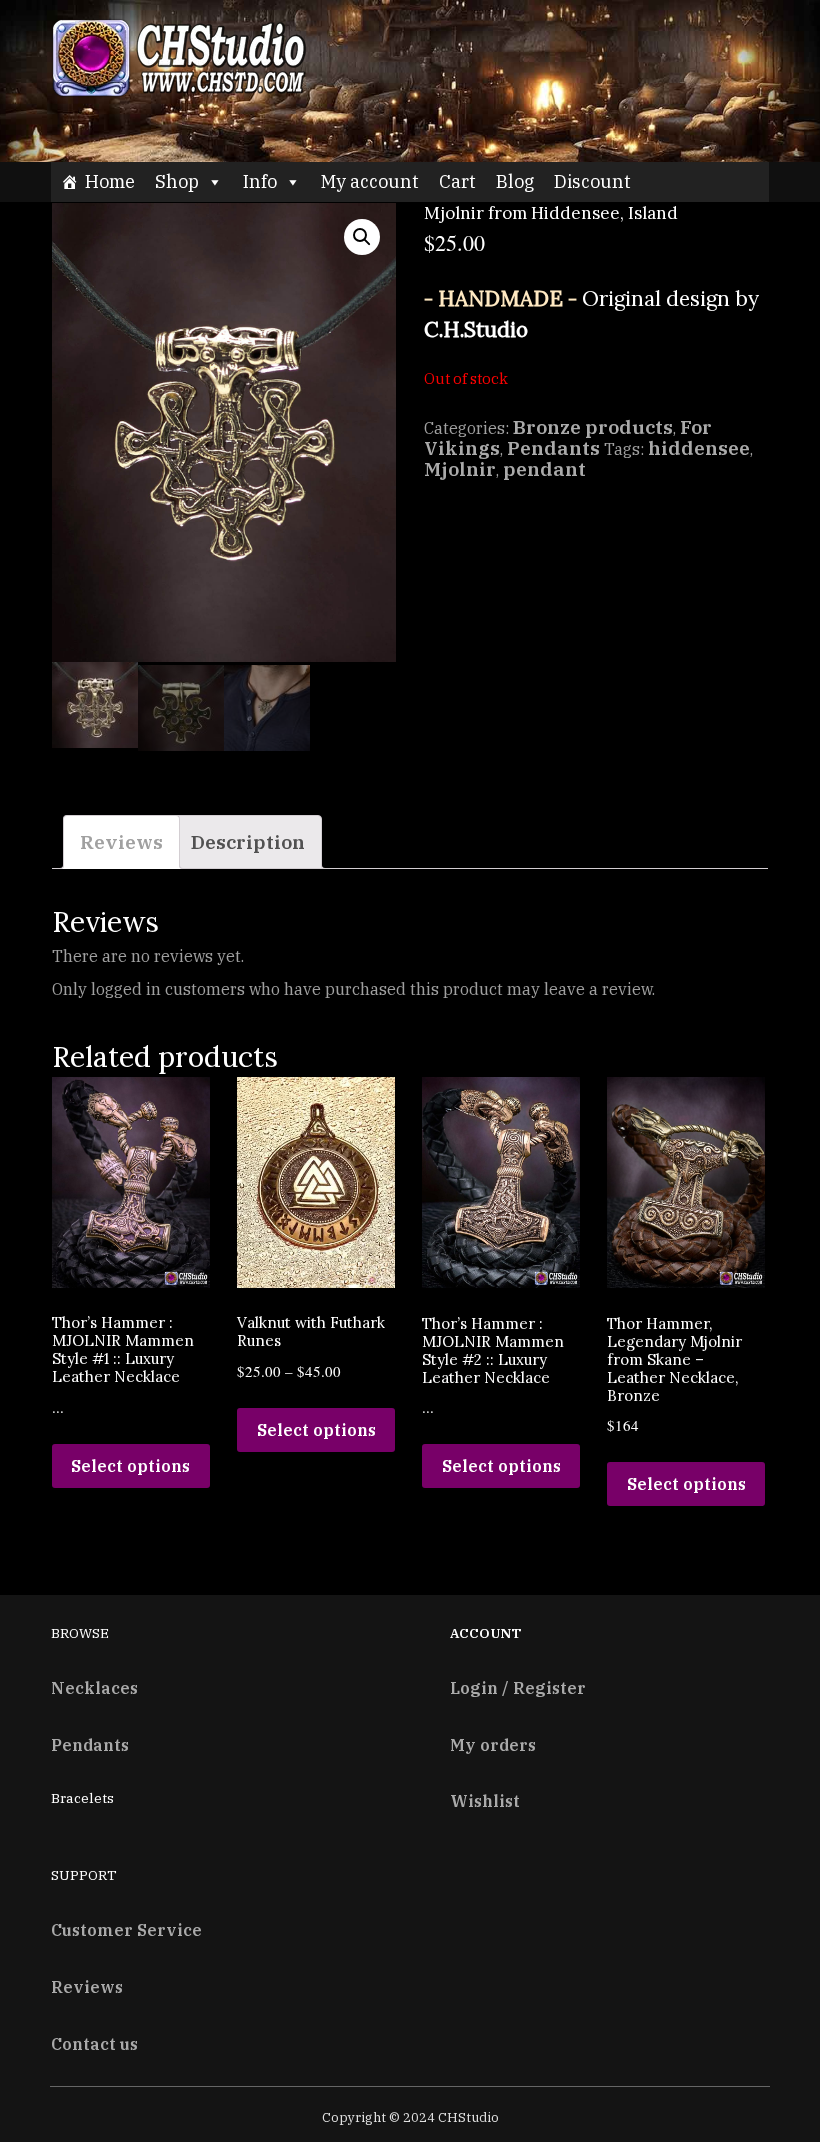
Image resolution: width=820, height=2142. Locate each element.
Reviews (121, 841)
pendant (544, 468)
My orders (493, 1744)
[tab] (121, 842)
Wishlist (485, 1800)
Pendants (553, 447)
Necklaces (94, 1687)
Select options (130, 1466)
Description (248, 841)
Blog (515, 181)
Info (260, 181)
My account (370, 181)
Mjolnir (460, 468)
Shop (177, 181)
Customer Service (126, 1929)
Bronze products (593, 426)
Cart (457, 181)
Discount (592, 181)
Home (110, 181)
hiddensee (699, 447)
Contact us (94, 2043)
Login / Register (518, 1687)
